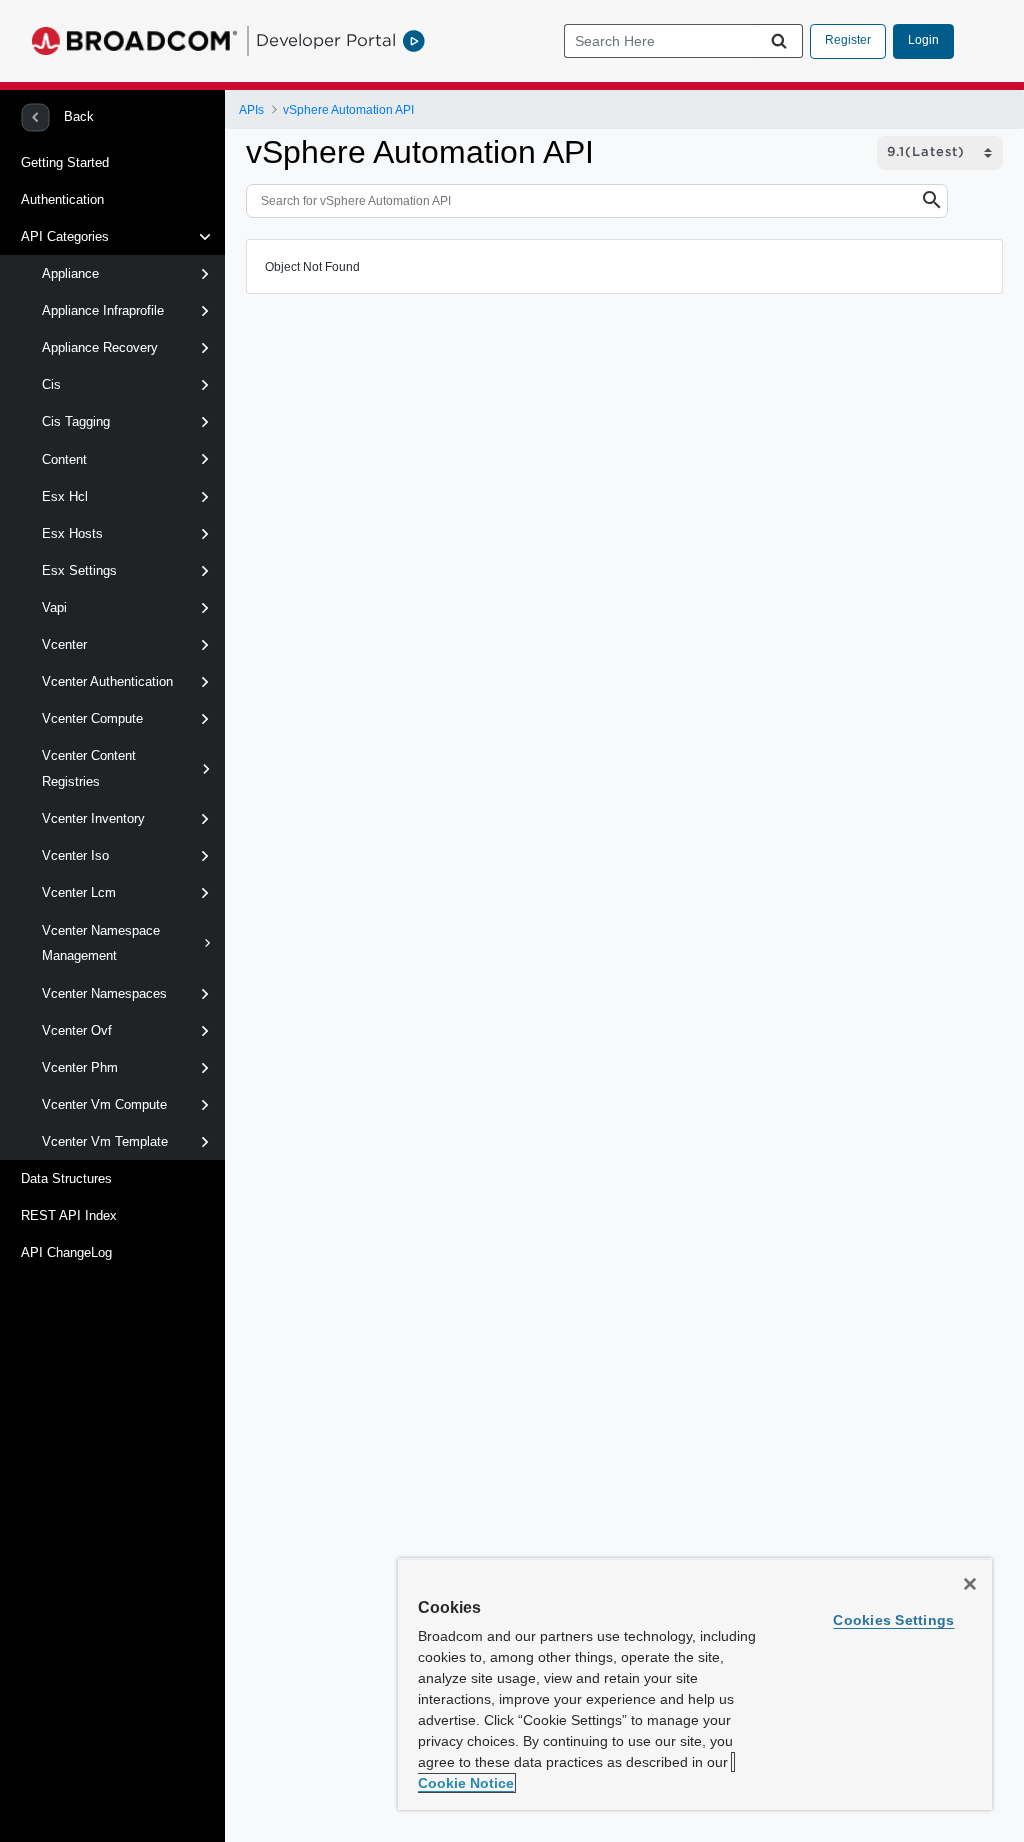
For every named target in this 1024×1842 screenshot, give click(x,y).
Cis (51, 384)
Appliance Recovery (100, 347)
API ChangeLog (66, 1252)
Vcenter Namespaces (104, 993)
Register (848, 40)
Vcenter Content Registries (89, 768)
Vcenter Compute (92, 718)
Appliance (70, 273)
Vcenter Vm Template (105, 1141)
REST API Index (69, 1215)
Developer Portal (326, 40)
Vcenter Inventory (93, 818)
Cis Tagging (76, 421)
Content (64, 459)
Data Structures (66, 1178)
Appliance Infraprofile (103, 310)
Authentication (62, 199)
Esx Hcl (65, 496)
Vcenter (64, 644)
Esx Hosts (72, 533)
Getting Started (65, 162)
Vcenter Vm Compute (104, 1104)
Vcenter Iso (75, 855)
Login (923, 40)
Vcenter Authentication (107, 681)
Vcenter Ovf (77, 1030)
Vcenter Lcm (79, 892)
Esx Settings (79, 570)
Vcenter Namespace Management (101, 943)
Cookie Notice (466, 1783)
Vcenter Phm (80, 1067)
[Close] (970, 1584)
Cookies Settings (893, 1620)
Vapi (54, 607)
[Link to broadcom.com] (134, 41)
